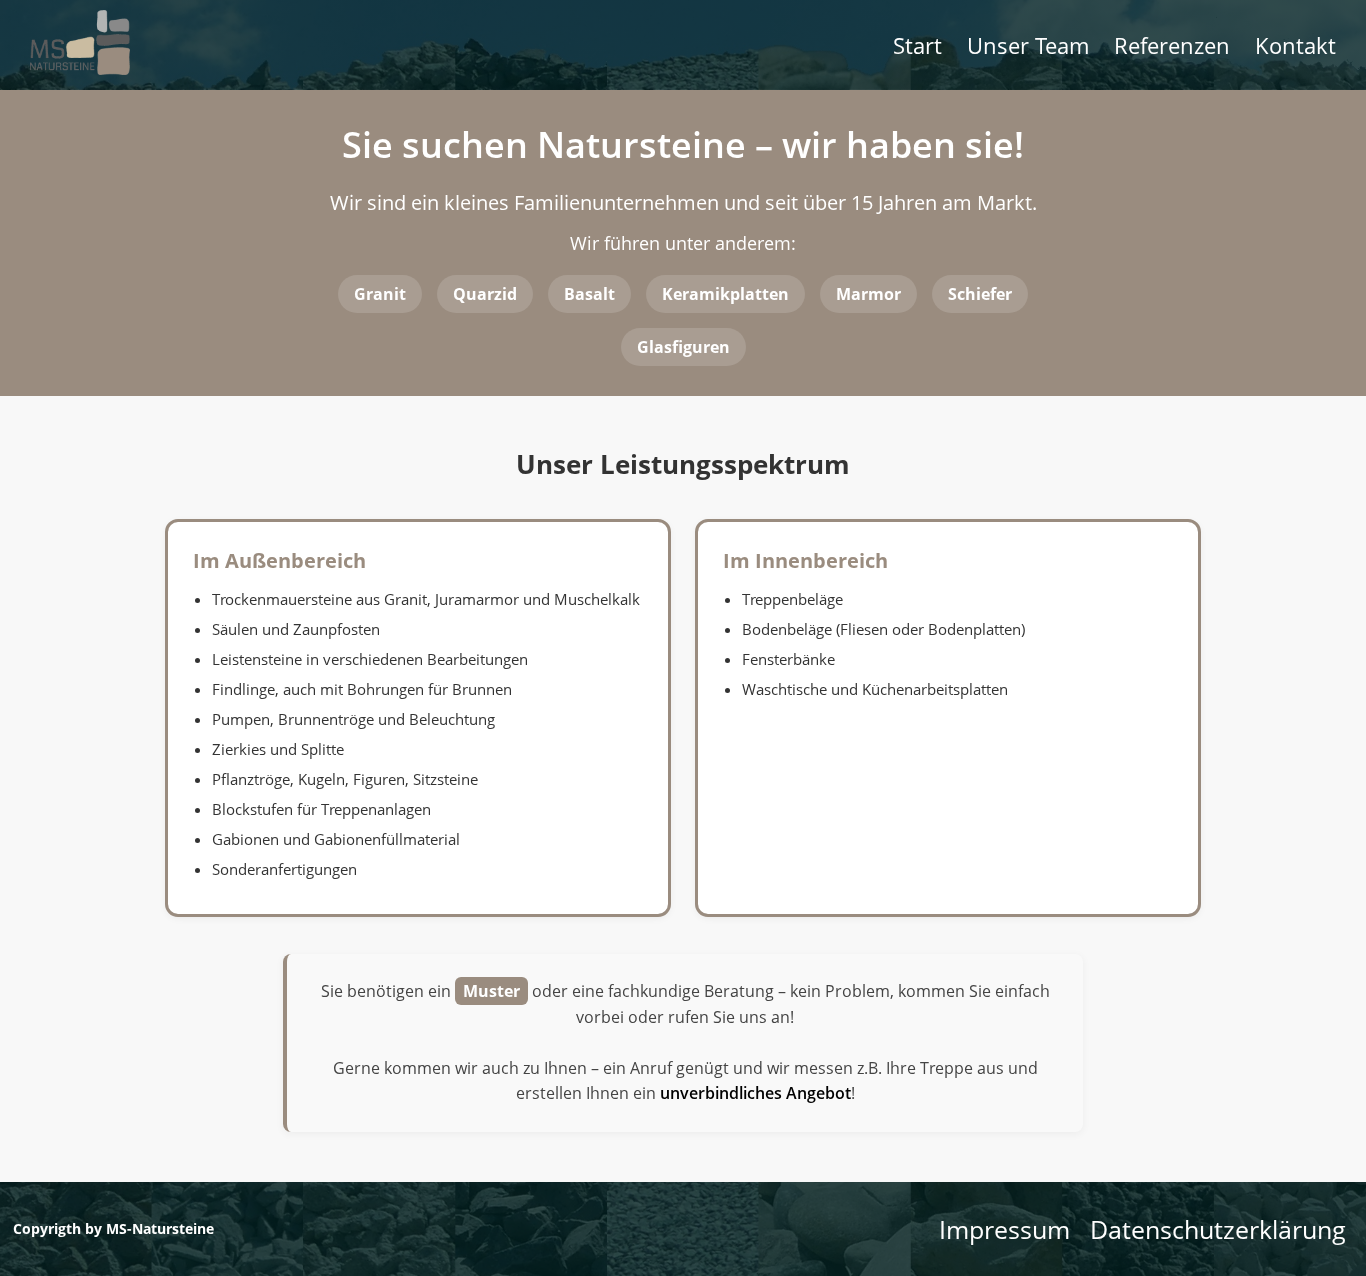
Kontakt (1295, 45)
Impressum (1004, 1229)
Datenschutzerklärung (1218, 1229)
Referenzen (1172, 45)
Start (917, 45)
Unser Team (1028, 45)
